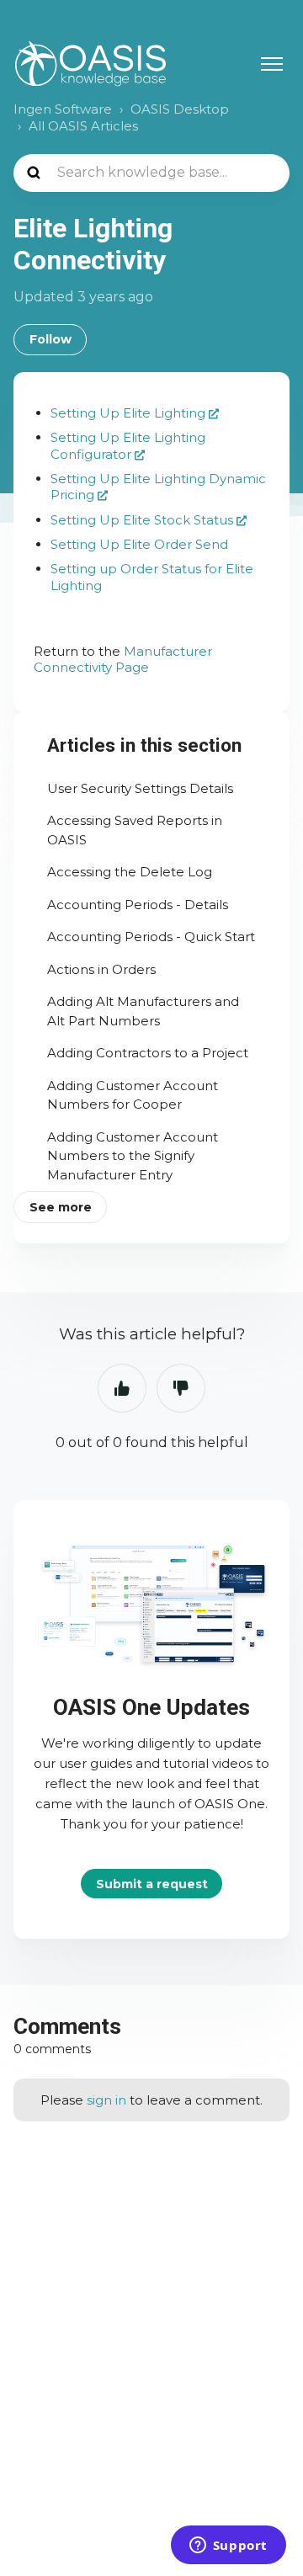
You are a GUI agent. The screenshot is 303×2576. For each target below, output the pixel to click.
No (181, 1388)
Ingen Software (63, 109)
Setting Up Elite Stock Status (142, 520)
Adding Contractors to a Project (148, 1053)
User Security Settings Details (140, 788)
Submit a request (152, 1884)
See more (61, 1207)
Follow (50, 339)
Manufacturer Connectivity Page (123, 660)
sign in (106, 2100)
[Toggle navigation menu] (272, 64)
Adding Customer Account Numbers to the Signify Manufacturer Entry (133, 1156)
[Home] (90, 64)
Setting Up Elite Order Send (139, 544)
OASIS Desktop (180, 109)
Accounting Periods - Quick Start (151, 937)
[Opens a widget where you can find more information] (228, 2547)
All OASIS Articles (83, 126)
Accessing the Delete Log (130, 872)
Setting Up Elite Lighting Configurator (128, 446)
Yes (122, 1388)
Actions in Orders (101, 969)
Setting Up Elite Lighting (128, 413)
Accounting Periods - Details (138, 905)
